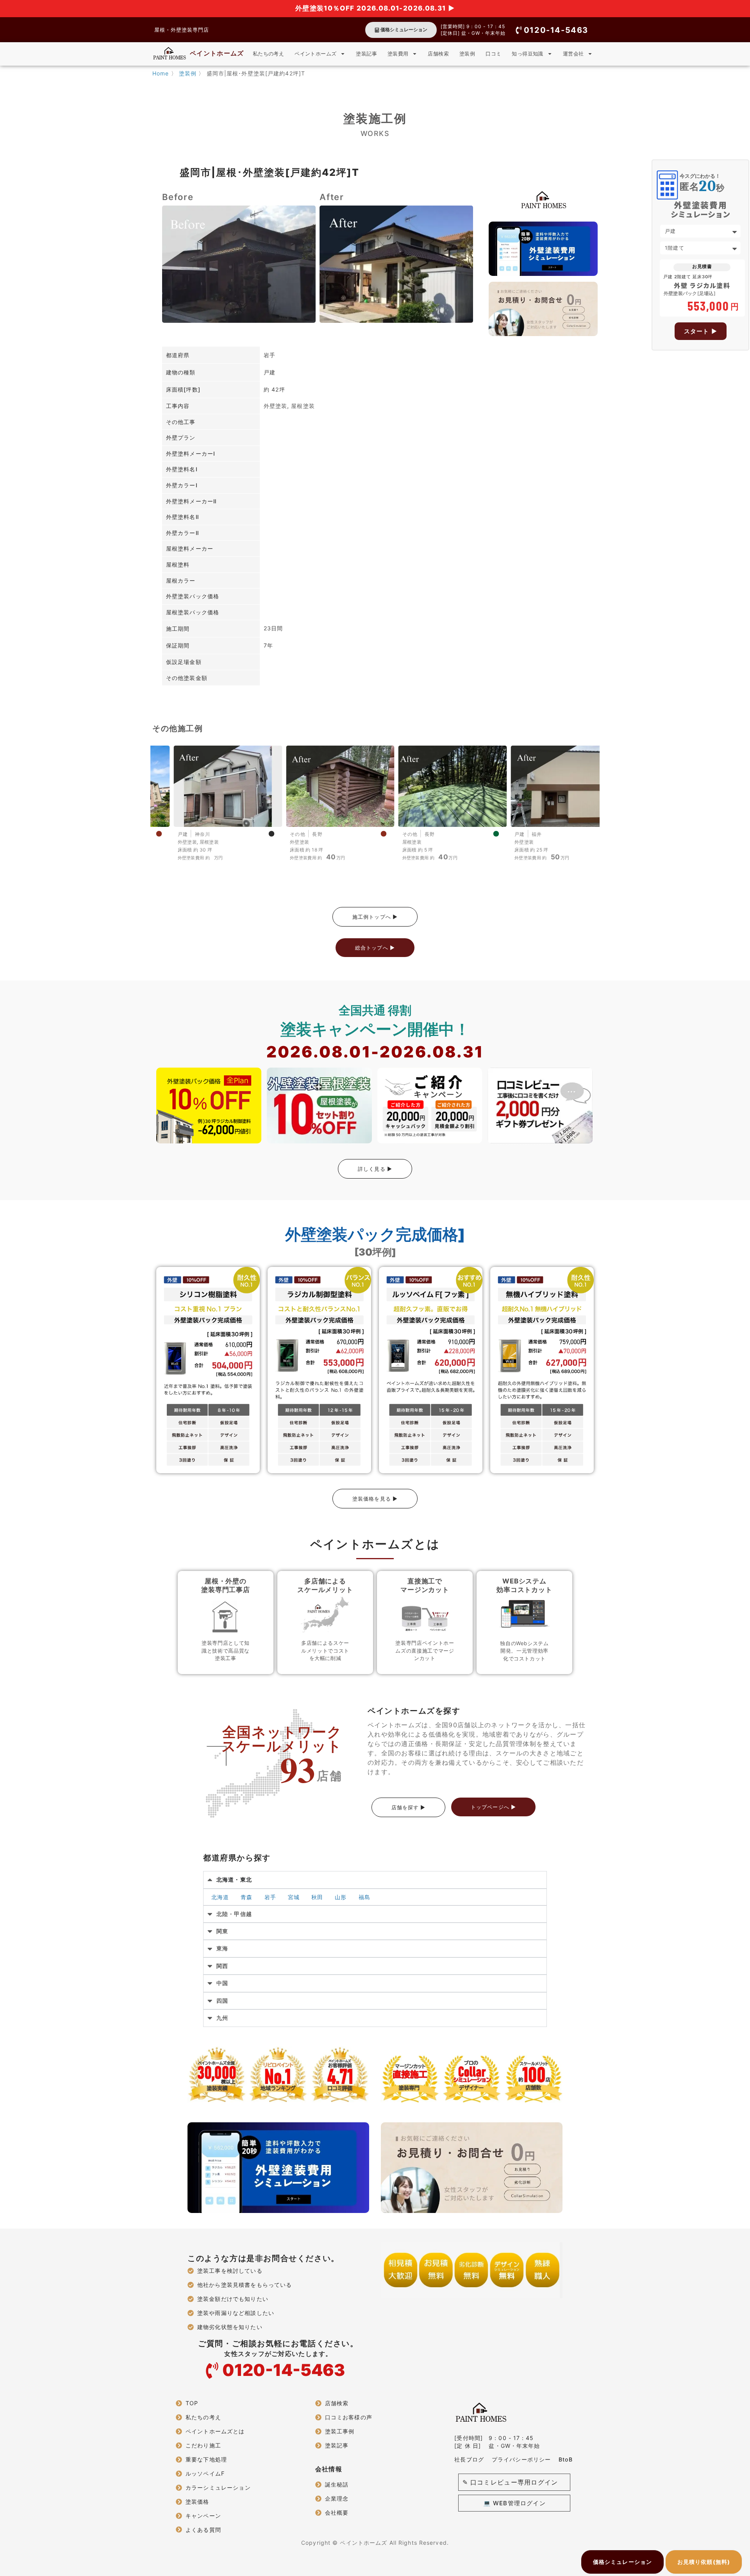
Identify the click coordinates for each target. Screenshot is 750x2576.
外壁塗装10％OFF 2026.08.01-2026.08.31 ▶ (375, 8)
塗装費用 (398, 54)
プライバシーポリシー (521, 2459)
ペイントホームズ (217, 53)
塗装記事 (366, 54)
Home (161, 73)
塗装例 (467, 54)
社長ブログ (469, 2459)
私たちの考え (268, 54)
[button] (552, 30)
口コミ (493, 54)
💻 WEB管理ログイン (514, 2503)
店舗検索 (438, 54)
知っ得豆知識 (527, 54)
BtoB (565, 2459)
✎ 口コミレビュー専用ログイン (510, 2482)
